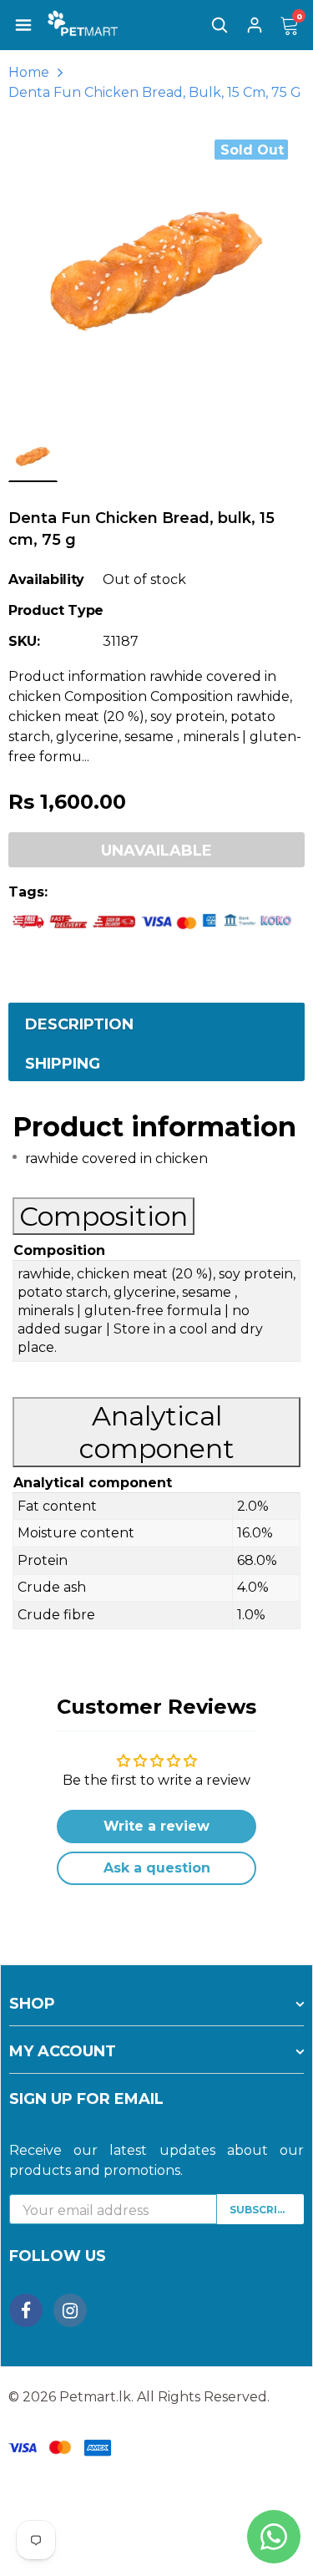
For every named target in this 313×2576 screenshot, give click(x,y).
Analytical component (157, 1432)
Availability (46, 579)
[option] (156, 271)
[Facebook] (26, 2310)
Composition (103, 1216)
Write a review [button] (156, 1826)
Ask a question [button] (157, 1868)
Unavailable (156, 851)
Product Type (56, 610)
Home (29, 72)
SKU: (24, 641)
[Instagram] (70, 2310)
